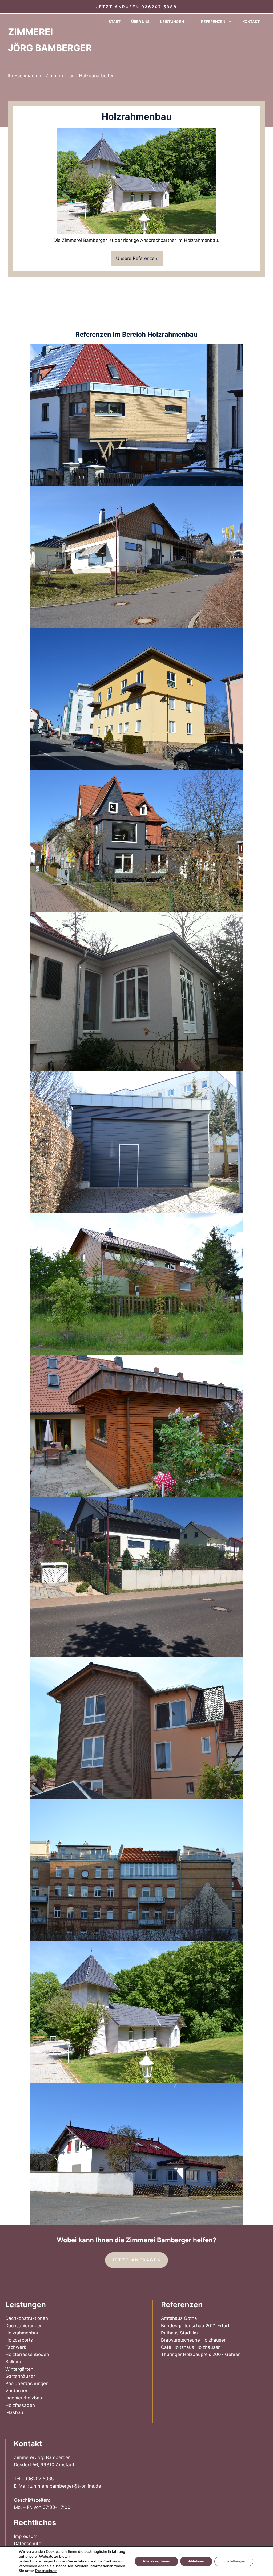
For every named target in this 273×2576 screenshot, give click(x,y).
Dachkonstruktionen (27, 2318)
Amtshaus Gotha (179, 2318)
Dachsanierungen (24, 2326)
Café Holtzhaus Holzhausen (191, 2347)
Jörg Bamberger (50, 48)
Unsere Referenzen (137, 258)
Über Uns (140, 21)
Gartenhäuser (20, 2376)
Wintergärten (19, 2369)
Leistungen (172, 21)
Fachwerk (16, 2347)
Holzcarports (19, 2340)
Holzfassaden (20, 2405)
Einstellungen (42, 2561)
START (115, 21)
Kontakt (251, 21)
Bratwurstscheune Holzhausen (194, 2340)
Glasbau (14, 2412)
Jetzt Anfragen (136, 2260)
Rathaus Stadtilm (179, 2333)
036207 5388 (159, 7)
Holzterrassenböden (27, 2354)
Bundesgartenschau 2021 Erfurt (195, 2326)
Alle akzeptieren (156, 2561)
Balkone (14, 2362)
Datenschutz (27, 2544)
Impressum (26, 2536)
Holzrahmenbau (22, 2333)
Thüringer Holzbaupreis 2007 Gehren (201, 2354)
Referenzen (213, 21)
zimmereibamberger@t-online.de (66, 2486)
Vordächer (16, 2391)
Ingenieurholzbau (24, 2398)
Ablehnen (196, 2561)
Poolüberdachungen (27, 2383)
